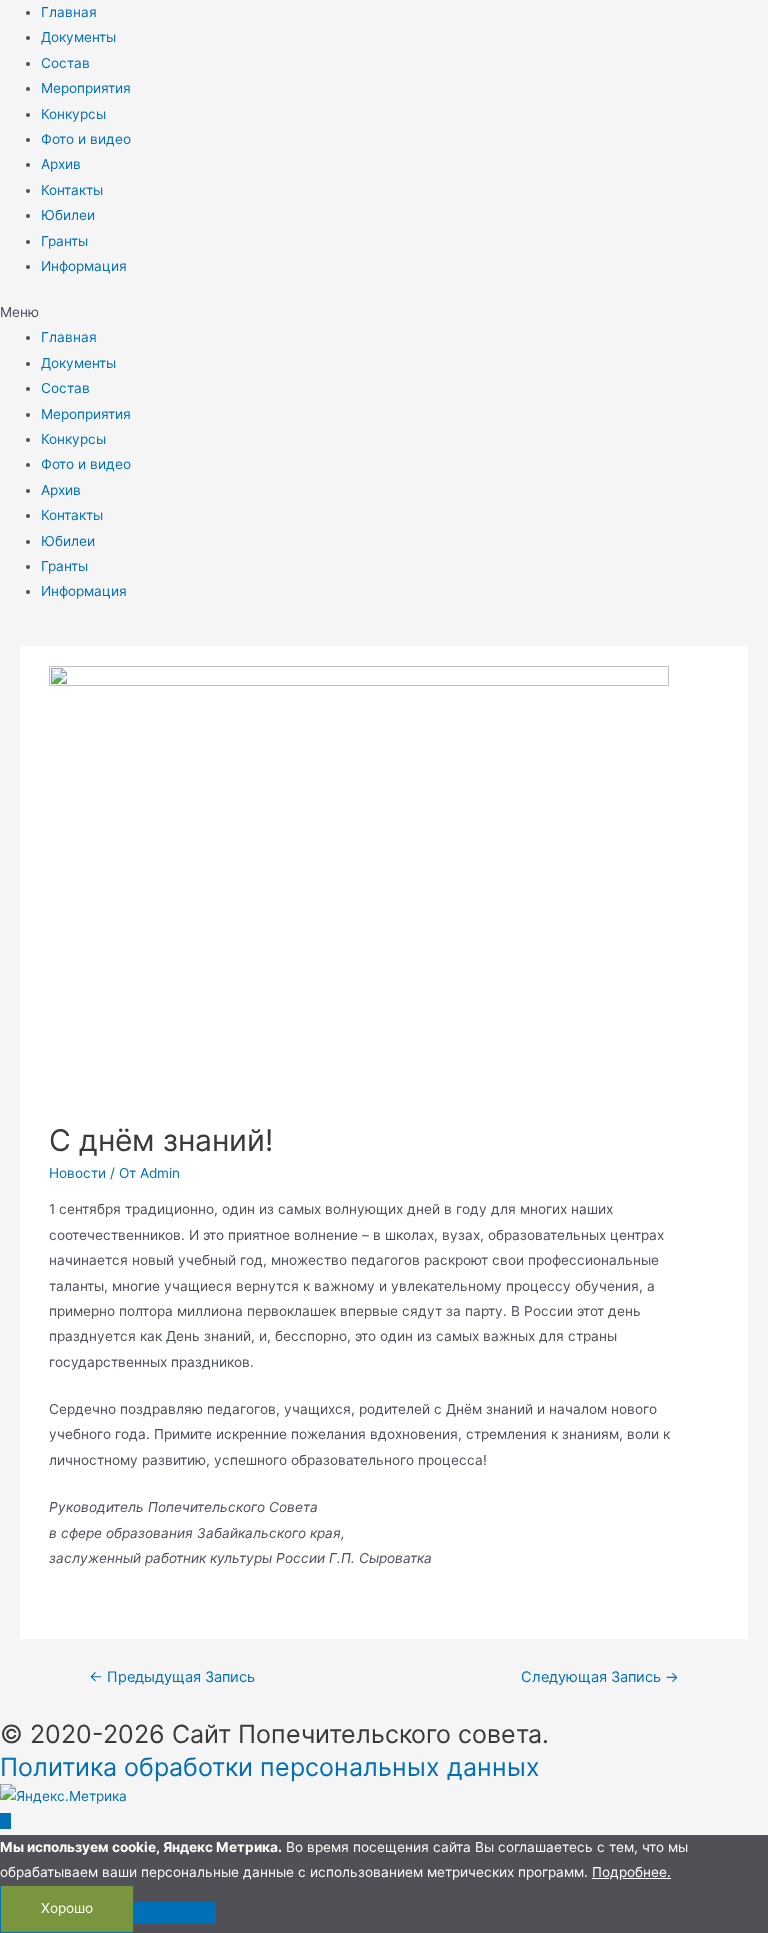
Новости (77, 1173)
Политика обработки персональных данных (270, 1767)
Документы (78, 37)
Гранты (64, 241)
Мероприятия (86, 88)
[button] (384, 312)
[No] (175, 1913)
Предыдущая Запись (172, 1677)
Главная (69, 12)
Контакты (72, 190)
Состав (65, 63)
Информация (84, 266)
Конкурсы (73, 114)
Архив (61, 164)
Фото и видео (86, 139)
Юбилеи (68, 215)
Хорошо (67, 1908)
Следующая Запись (600, 1677)
